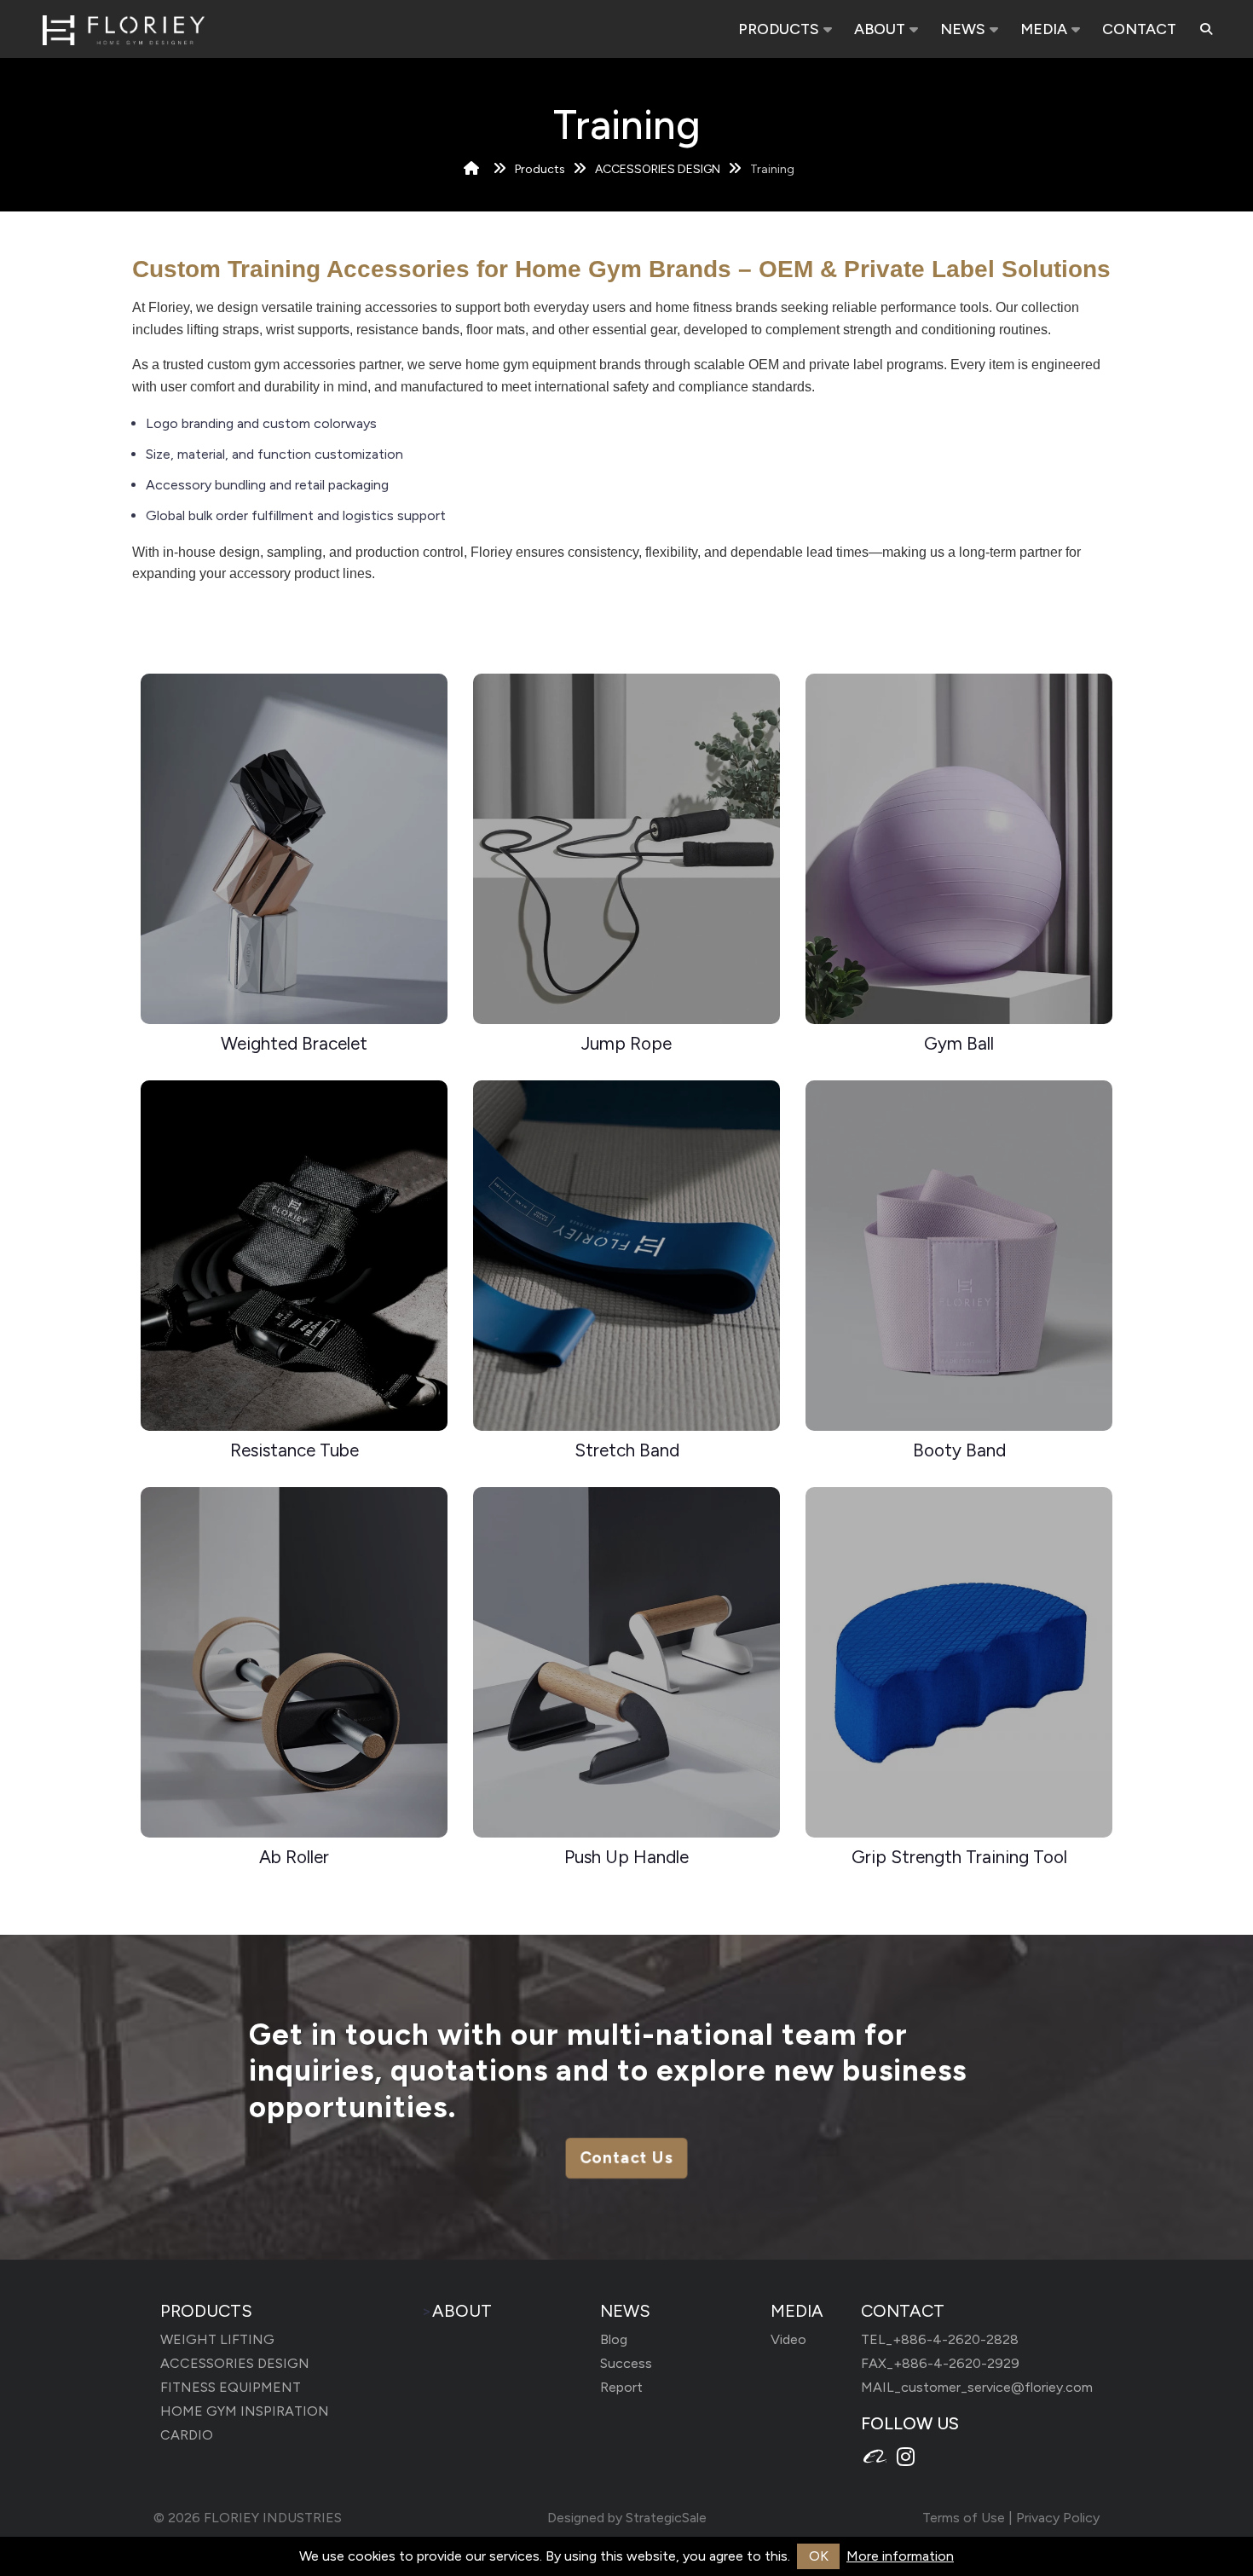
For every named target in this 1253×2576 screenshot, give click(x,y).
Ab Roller (294, 1857)
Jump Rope (626, 1043)
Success (626, 2363)
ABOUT (880, 29)
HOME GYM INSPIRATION (245, 2411)
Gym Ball (959, 1043)
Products (540, 169)
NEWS (963, 29)
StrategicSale (666, 2518)
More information (900, 2556)
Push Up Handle (626, 1857)
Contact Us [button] (626, 2158)
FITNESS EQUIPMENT (231, 2387)
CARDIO (187, 2435)
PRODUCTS (779, 29)
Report (621, 2387)
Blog (614, 2339)
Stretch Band (627, 1450)
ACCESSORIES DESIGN (658, 169)
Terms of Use (964, 2518)
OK (819, 2556)
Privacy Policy (1058, 2518)
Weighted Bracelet (294, 1043)
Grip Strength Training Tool (959, 1857)
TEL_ (940, 2339)
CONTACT (1139, 29)
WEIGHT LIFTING (217, 2339)
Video (788, 2339)
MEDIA (1044, 29)
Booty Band (959, 1450)
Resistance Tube (294, 1450)
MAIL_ (977, 2387)
